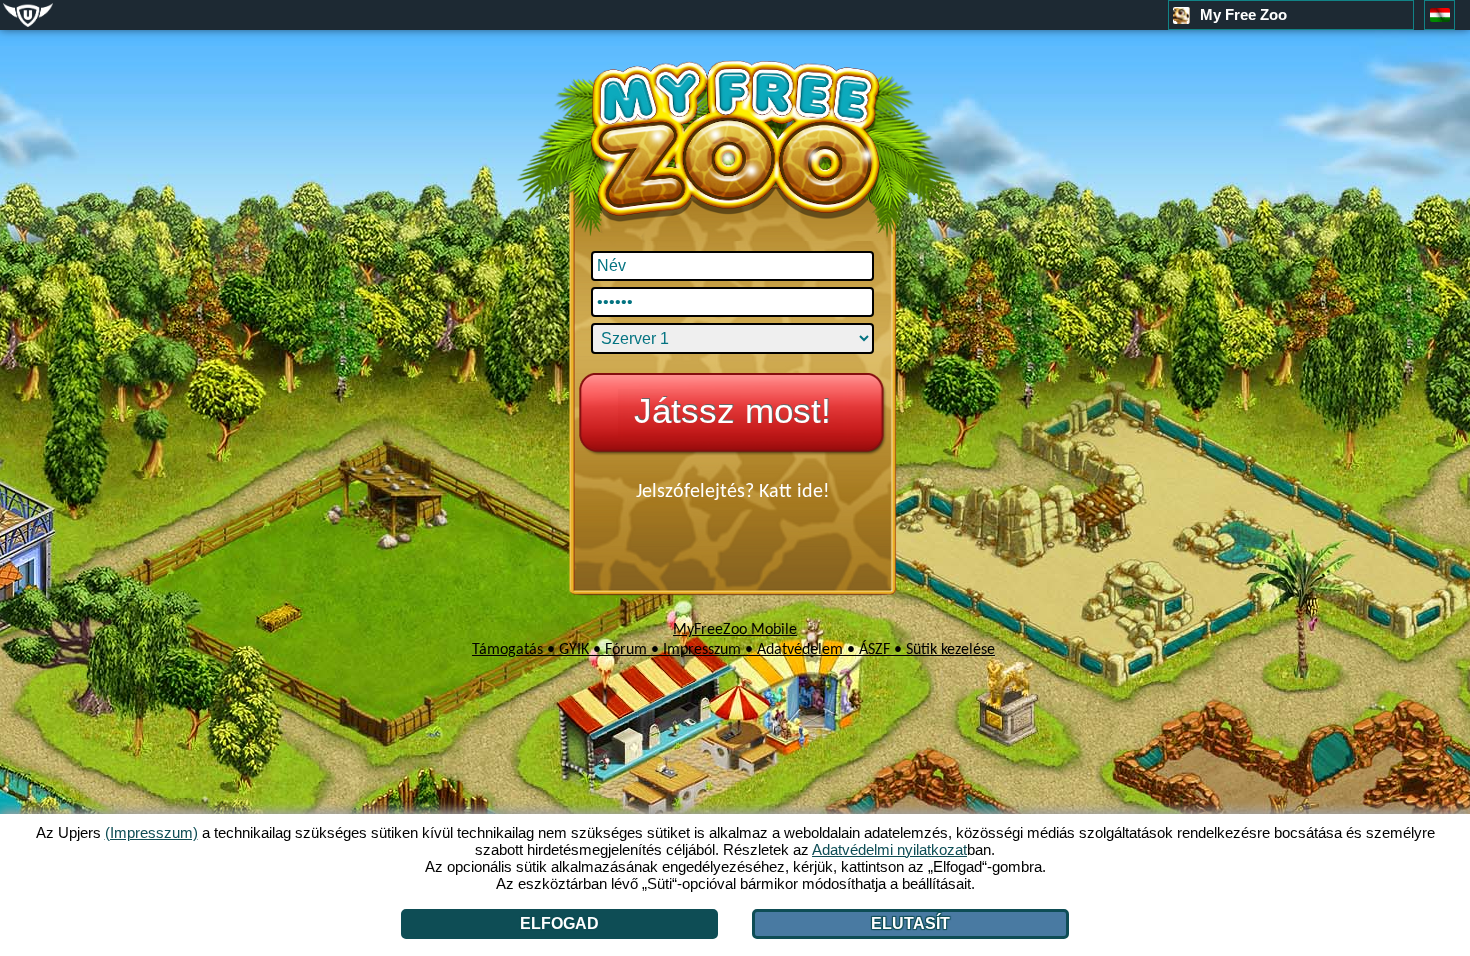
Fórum (626, 650)
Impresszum (702, 650)
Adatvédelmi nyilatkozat (889, 849)
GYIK (574, 650)
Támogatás (507, 650)
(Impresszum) (151, 832)
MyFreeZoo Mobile (735, 630)
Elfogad (559, 923)
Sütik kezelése (950, 650)
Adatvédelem (800, 650)
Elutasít (910, 923)
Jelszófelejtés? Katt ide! (733, 492)
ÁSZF (874, 650)
